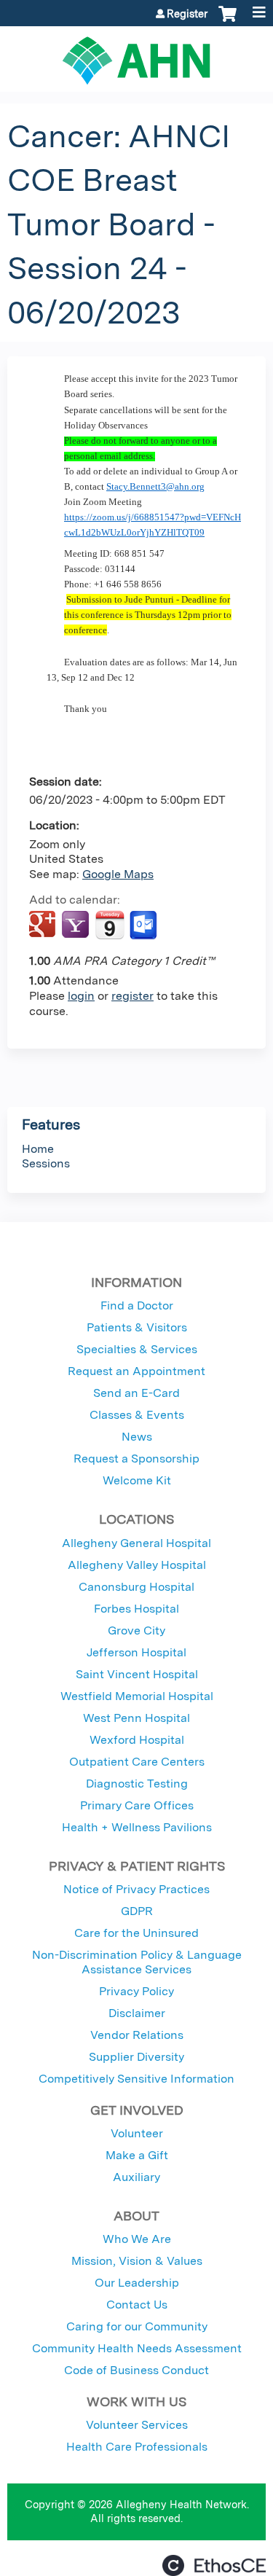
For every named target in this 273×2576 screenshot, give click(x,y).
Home (38, 1149)
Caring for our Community (137, 2326)
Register (187, 14)
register (132, 996)
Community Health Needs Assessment (137, 2348)
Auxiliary (136, 2177)
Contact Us (137, 2305)
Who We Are (137, 2239)
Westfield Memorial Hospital (137, 1696)
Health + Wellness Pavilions (137, 1827)
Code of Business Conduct (136, 2370)
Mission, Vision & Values (137, 2261)
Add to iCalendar (110, 925)
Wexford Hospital (137, 1740)
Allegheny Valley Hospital (137, 1565)
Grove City (136, 1630)
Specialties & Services (137, 1349)
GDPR (137, 1911)
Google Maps (118, 874)
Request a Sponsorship (136, 1459)
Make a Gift (137, 2155)
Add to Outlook (145, 925)
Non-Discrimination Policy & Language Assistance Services (137, 1962)
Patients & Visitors (137, 1327)
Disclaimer (137, 2013)
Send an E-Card (136, 1393)
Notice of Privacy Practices (136, 1889)
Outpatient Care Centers (137, 1762)
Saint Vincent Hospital (137, 1674)
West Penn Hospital (136, 1718)
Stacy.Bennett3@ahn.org (155, 486)
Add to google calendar (44, 925)
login (81, 996)
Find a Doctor (137, 1305)
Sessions (46, 1163)
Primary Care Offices (137, 1805)
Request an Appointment (136, 1371)
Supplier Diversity (136, 2057)
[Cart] (227, 21)
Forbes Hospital (136, 1609)
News (137, 1437)
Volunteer (137, 2133)
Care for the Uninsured (136, 1933)
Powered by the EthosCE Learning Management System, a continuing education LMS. (214, 2565)
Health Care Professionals (137, 2447)
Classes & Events (137, 1415)
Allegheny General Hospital (136, 1543)
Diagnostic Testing (137, 1784)
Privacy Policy (136, 1991)
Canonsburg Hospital (136, 1587)
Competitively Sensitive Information (136, 2079)
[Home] (136, 55)
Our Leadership (137, 2283)
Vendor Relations (137, 2035)
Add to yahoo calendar (77, 925)
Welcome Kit (137, 1480)
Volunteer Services (137, 2425)
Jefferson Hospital (136, 1652)
